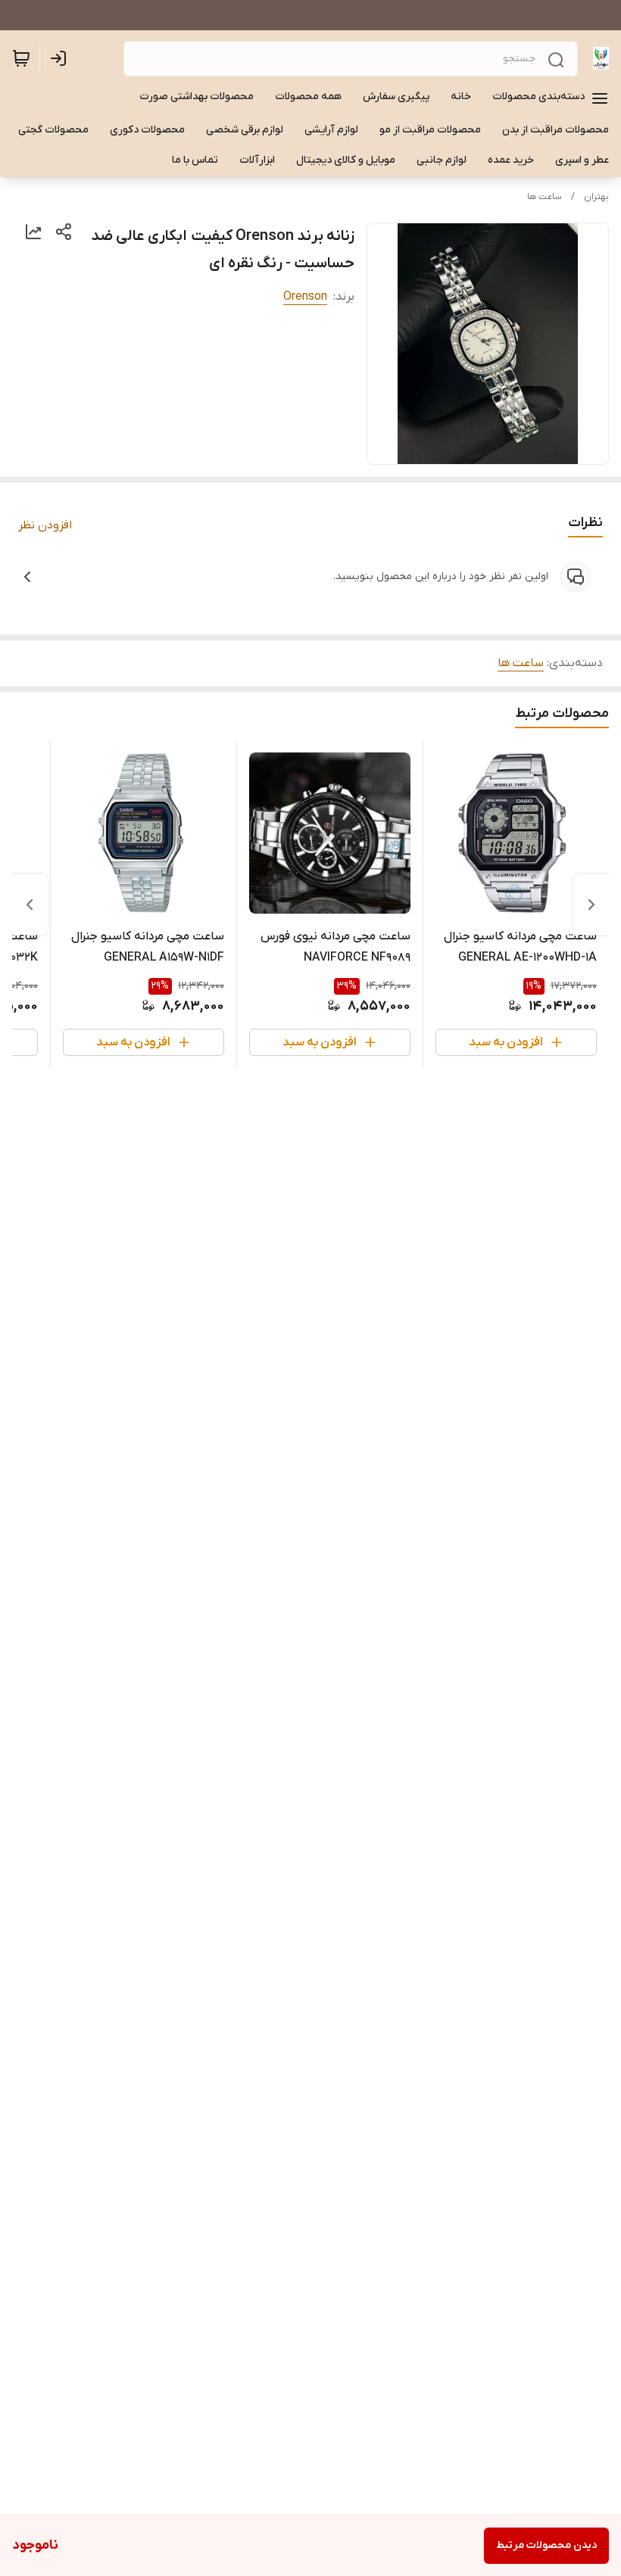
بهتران (596, 197)
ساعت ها (545, 197)
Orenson (305, 297)
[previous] (591, 905)
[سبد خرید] (21, 58)
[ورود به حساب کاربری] (61, 58)
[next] (30, 905)
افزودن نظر (45, 525)
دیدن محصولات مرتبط (546, 2545)
